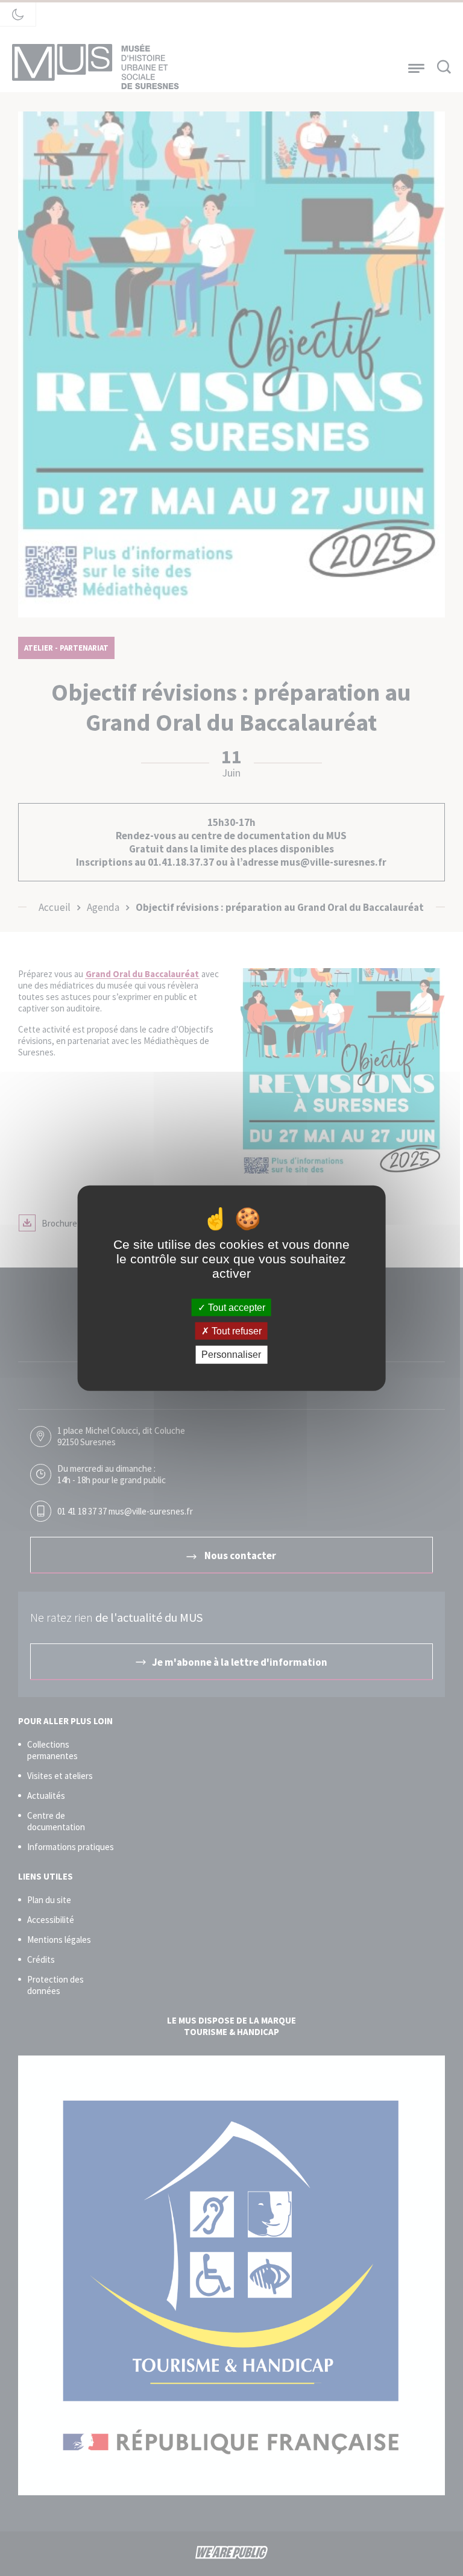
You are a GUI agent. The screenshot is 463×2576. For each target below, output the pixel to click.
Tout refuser (235, 1331)
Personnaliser (231, 1355)
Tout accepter (235, 1308)
